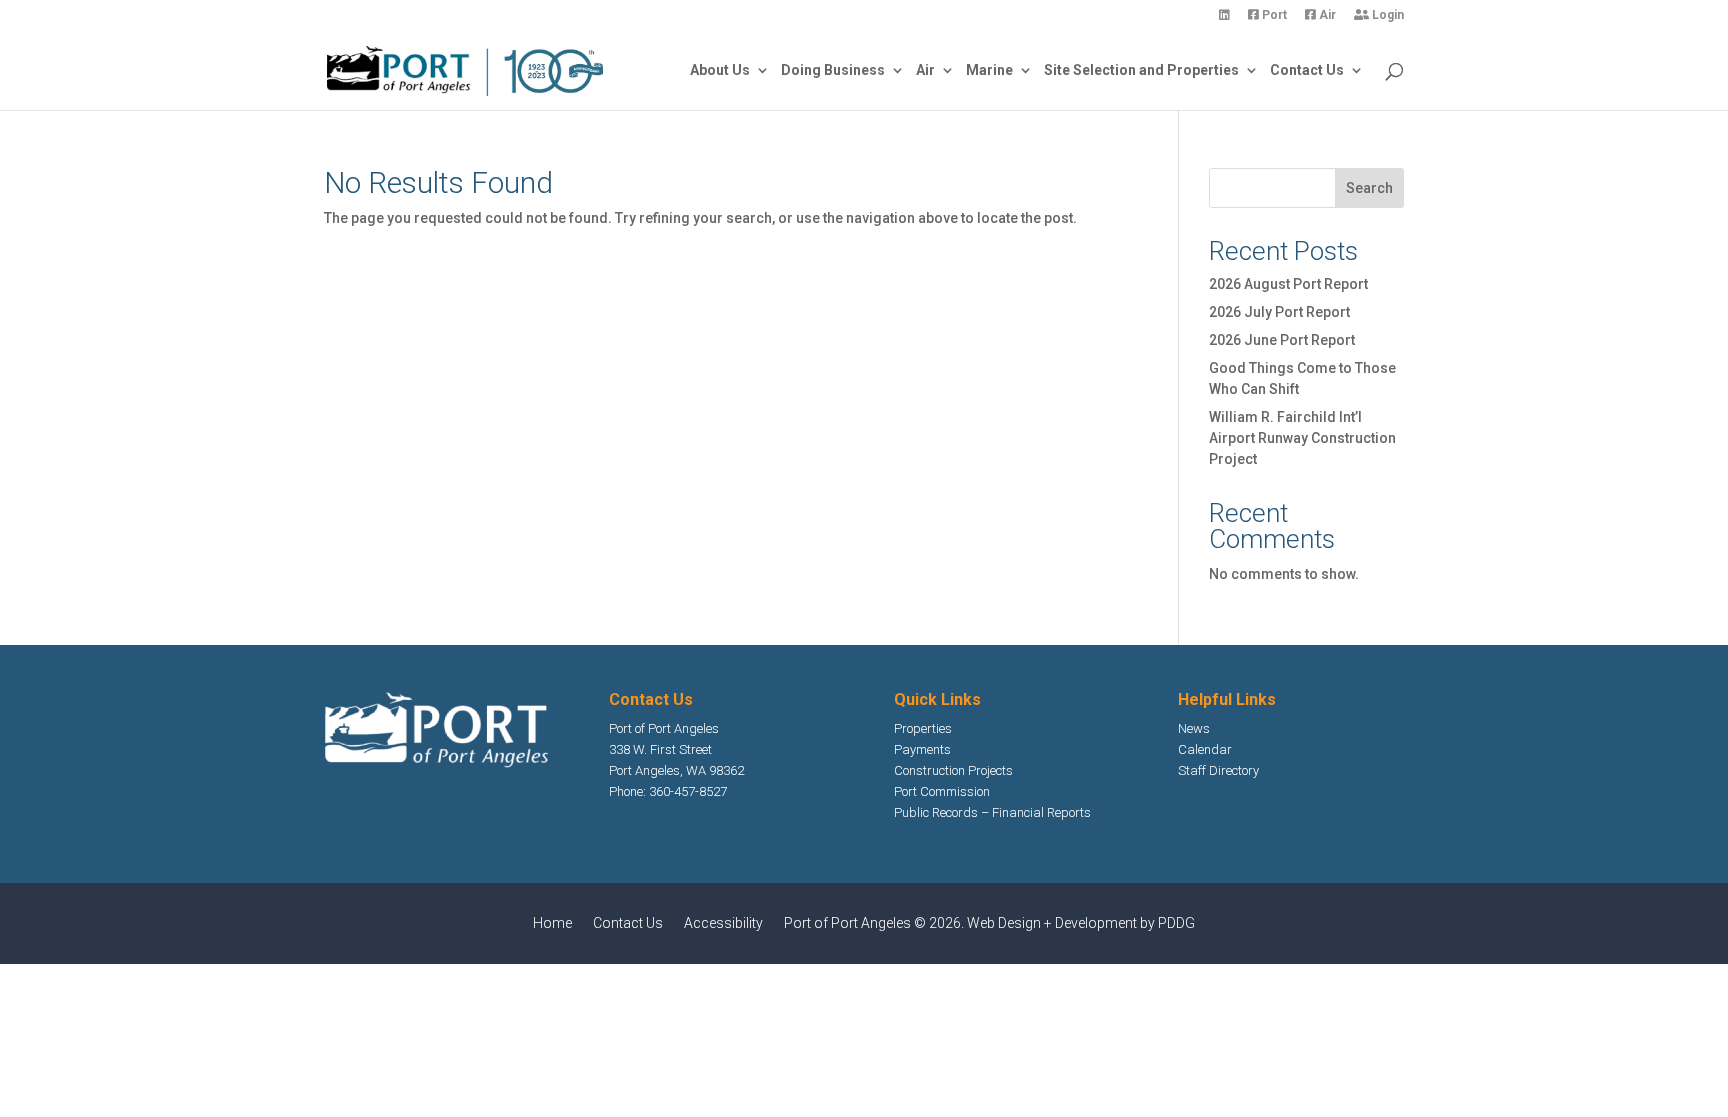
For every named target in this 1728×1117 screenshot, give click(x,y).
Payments (922, 749)
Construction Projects (953, 770)
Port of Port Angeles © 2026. (875, 923)
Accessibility (723, 923)
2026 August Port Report (1288, 284)
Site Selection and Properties (1141, 70)
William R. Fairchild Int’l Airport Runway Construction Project (1302, 438)
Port (1273, 15)
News (1194, 728)
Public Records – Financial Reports (992, 812)
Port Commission (942, 791)
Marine (989, 70)
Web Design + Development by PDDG (1081, 923)
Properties (923, 728)
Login (1386, 15)
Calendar (1205, 749)
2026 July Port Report (1279, 312)
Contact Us (1307, 70)
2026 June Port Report (1282, 340)
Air (1326, 15)
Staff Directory (1218, 770)
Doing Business (833, 70)
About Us (720, 70)
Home (552, 923)
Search (1369, 188)
